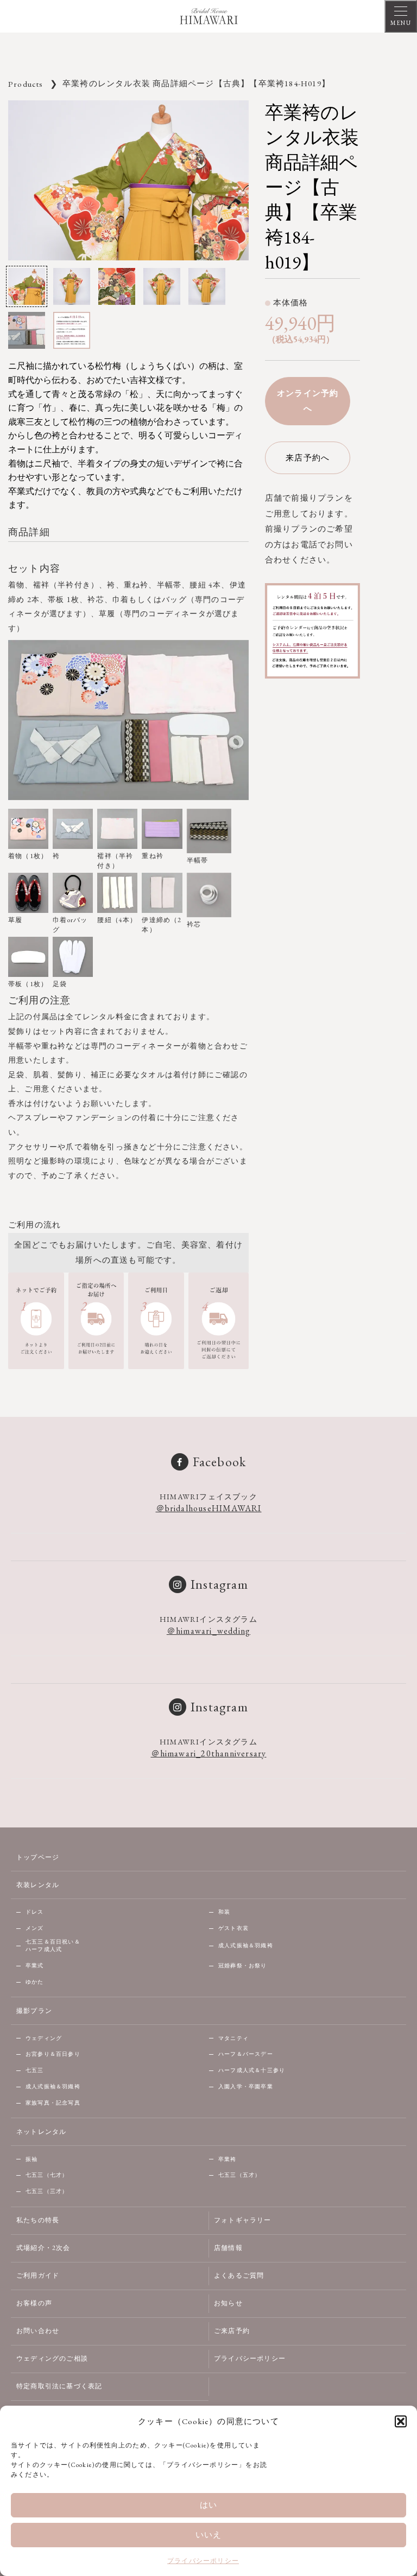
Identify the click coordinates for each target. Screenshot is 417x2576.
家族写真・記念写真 (53, 2103)
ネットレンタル (41, 2132)
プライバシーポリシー (203, 2561)
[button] (401, 2421)
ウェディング (44, 2038)
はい (208, 2505)
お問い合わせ (38, 2331)
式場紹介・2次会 (43, 2248)
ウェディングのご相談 (52, 2358)
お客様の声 (34, 2303)
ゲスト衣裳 (233, 1928)
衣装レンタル (38, 1885)
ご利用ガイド (38, 2275)
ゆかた (35, 1982)
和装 (224, 1912)
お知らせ (228, 2303)
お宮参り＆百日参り (53, 2054)
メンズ (35, 1928)
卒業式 (35, 1965)
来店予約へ (308, 458)
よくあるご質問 (239, 2275)
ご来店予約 (232, 2331)
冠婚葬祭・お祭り (243, 1965)
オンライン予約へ (308, 401)
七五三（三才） (47, 2191)
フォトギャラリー (243, 2220)
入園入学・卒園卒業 (246, 2086)
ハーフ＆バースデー (246, 2054)
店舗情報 (228, 2248)
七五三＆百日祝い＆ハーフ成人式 (53, 1946)
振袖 (31, 2159)
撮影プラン (34, 2011)
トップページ (38, 1857)
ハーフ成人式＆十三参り (252, 2070)
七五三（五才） (239, 2175)
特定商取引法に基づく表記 (59, 2386)
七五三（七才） (47, 2175)
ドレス (35, 1912)
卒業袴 (228, 2159)
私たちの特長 (38, 2220)
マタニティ (233, 2038)
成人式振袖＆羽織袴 (246, 1945)
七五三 (35, 2070)
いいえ (209, 2535)
